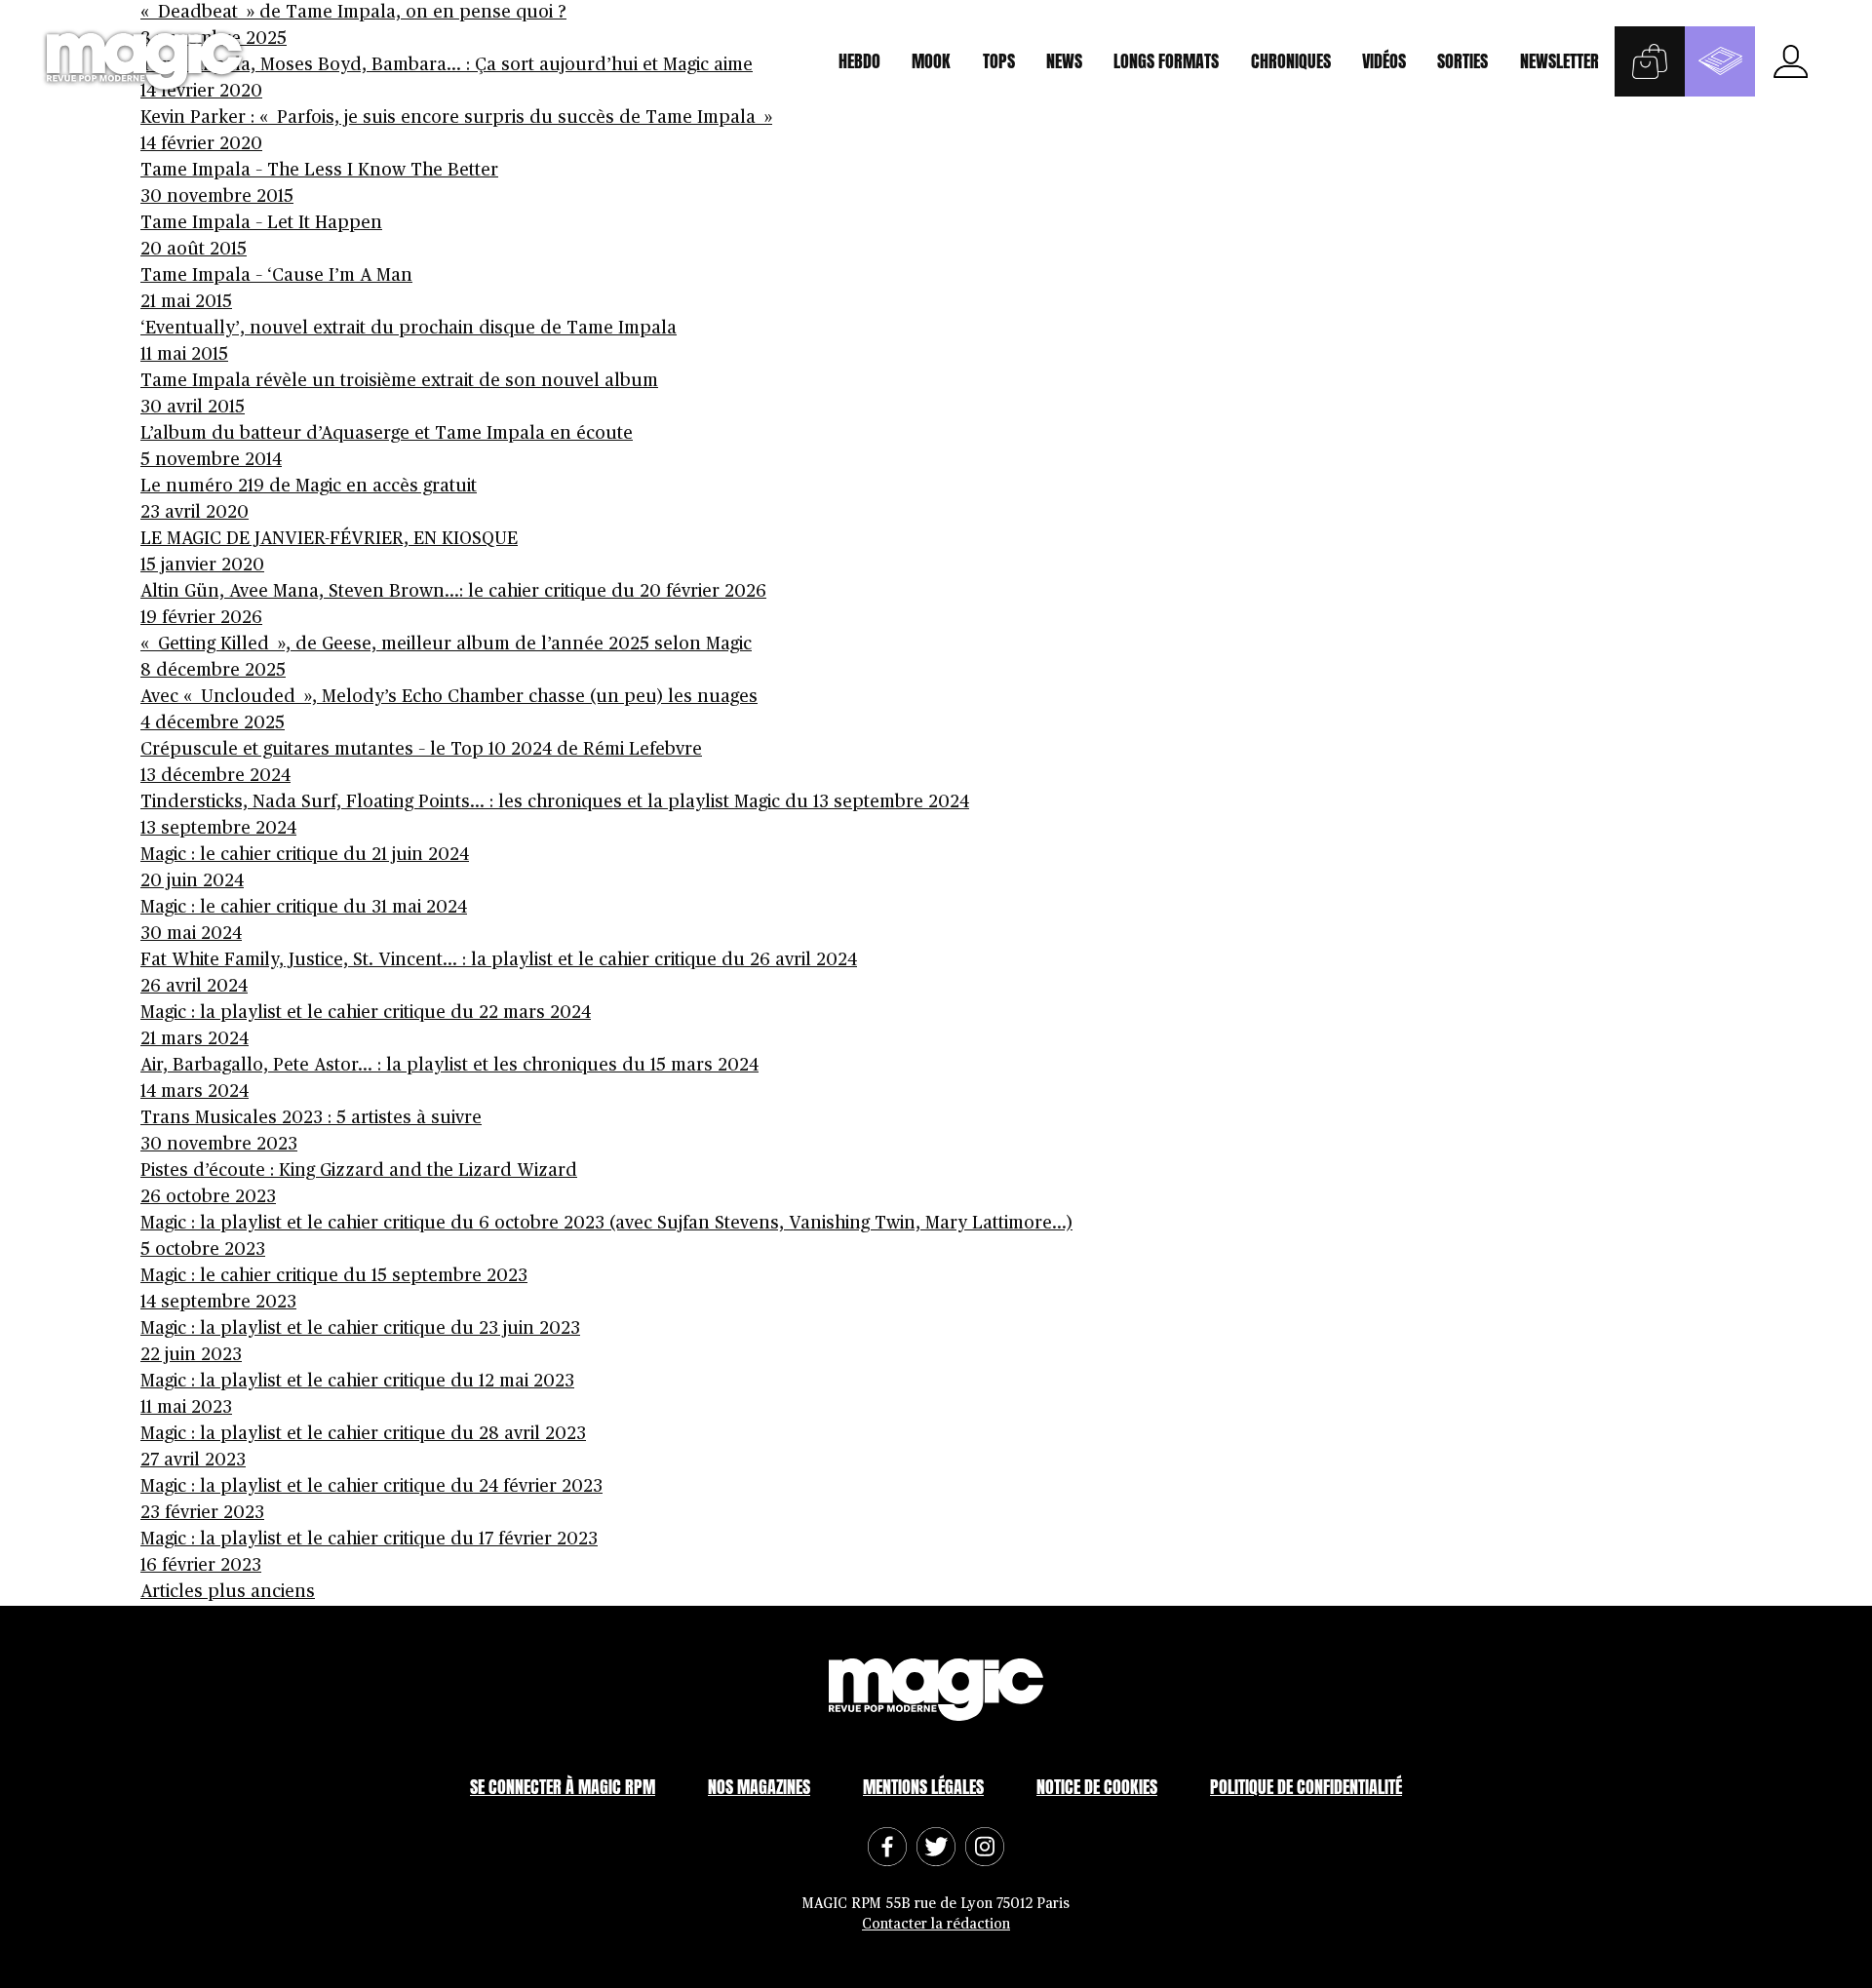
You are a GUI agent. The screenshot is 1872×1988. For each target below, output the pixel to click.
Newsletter (1560, 61)
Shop (1650, 61)
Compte (1790, 61)
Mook (931, 61)
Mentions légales (923, 1787)
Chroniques (1291, 61)
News (1064, 61)
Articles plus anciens (228, 1592)
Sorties (1462, 61)
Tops (999, 61)
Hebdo (859, 61)
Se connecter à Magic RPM (563, 1787)
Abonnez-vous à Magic (1720, 61)
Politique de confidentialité (1306, 1787)
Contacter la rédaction (936, 1924)
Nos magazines (759, 1787)
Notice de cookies (1097, 1787)
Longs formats (1166, 61)
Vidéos (1384, 61)
